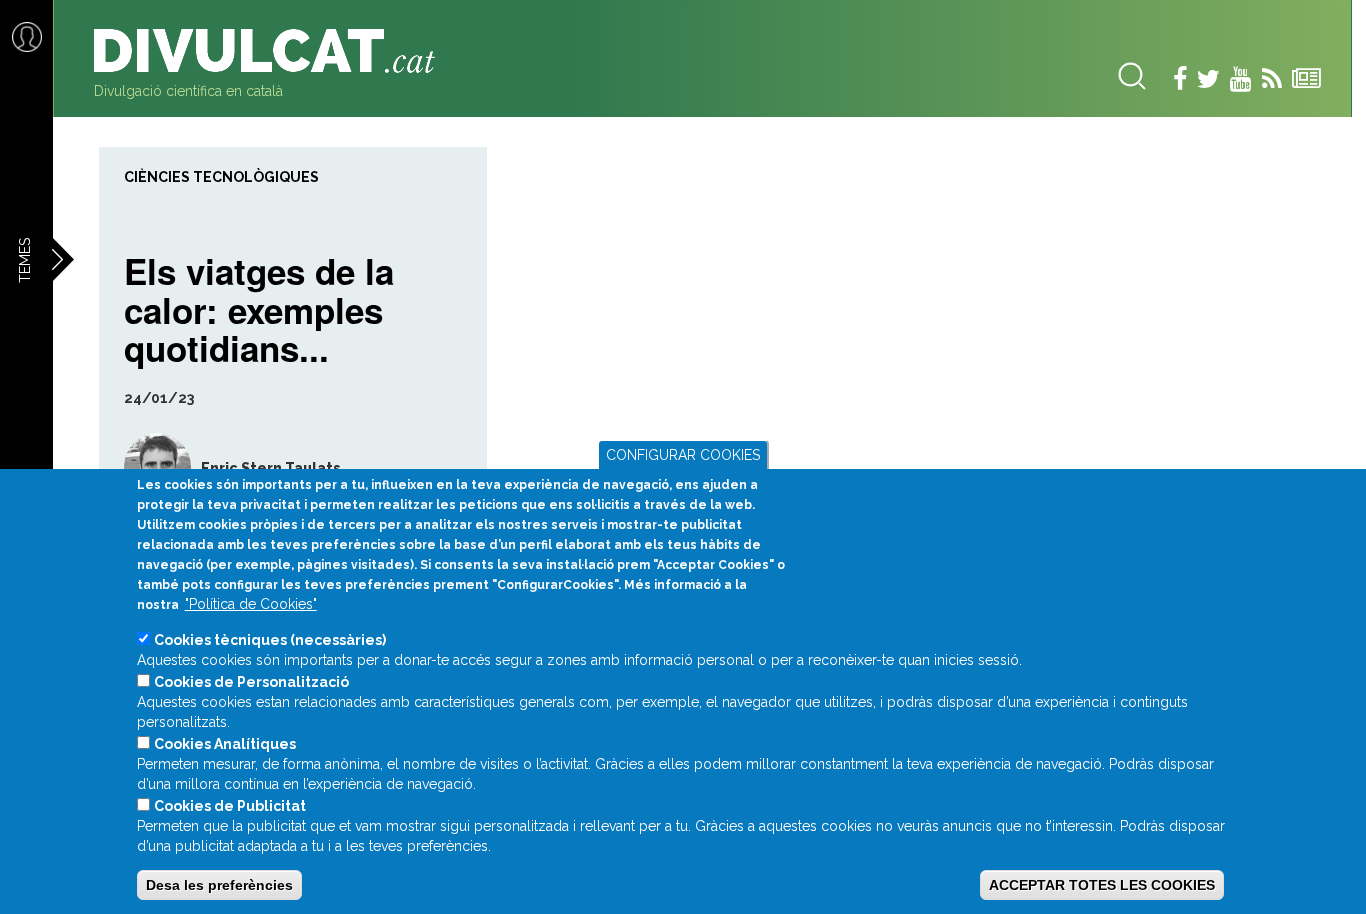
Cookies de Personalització (251, 682)
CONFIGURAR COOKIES (683, 455)
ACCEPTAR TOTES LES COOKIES (1102, 885)
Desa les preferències (219, 885)
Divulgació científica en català (188, 91)
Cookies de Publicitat (230, 806)
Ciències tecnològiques (221, 177)
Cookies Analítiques (225, 744)
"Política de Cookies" (251, 604)
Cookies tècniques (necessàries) (270, 640)
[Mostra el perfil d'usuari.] (145, 467)
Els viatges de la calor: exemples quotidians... (259, 307)
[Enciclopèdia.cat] (272, 51)
